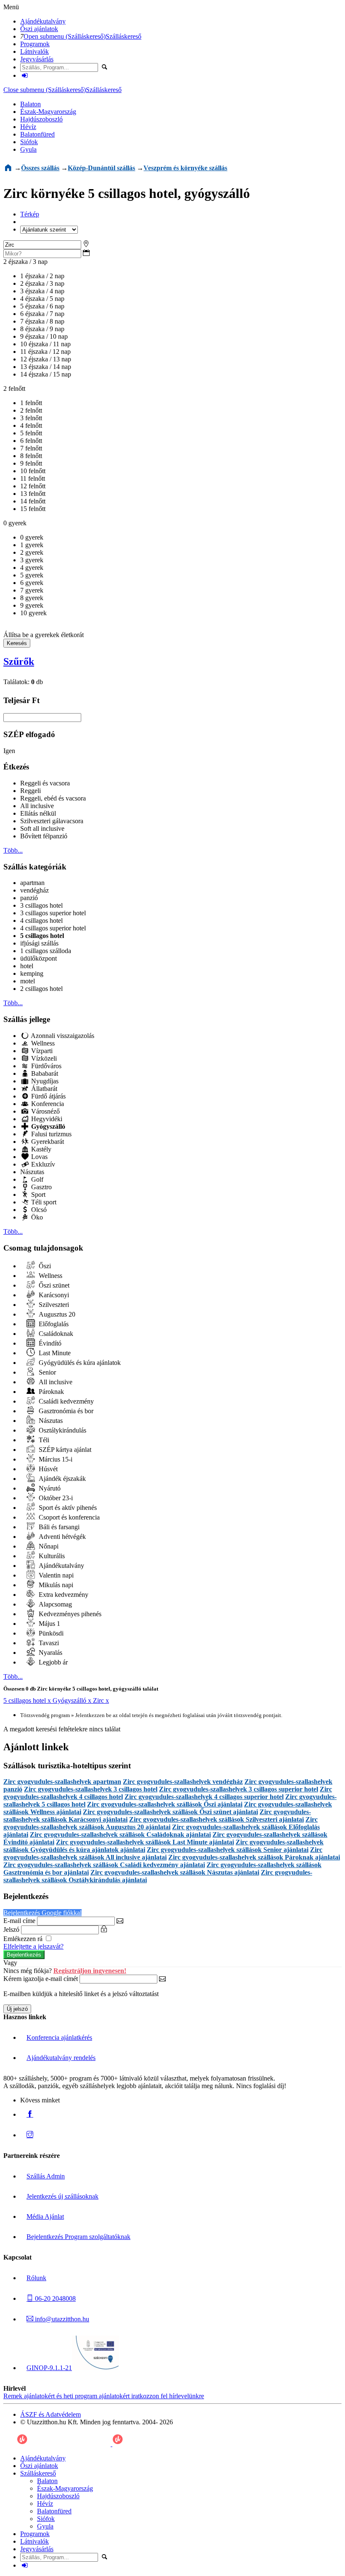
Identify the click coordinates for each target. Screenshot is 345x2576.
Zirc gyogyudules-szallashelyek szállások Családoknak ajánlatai (120, 1835)
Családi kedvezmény (65, 1401)
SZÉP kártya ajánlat (64, 1450)
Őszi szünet (53, 1285)
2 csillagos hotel (41, 989)
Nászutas (32, 1172)
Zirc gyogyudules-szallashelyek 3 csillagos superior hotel (239, 1789)
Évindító (49, 1343)
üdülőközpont (38, 958)
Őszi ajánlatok (39, 29)
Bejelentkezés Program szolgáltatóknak (78, 2237)
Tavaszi (48, 1643)
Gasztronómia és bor (65, 1411)
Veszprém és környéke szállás (185, 168)
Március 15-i (55, 1459)
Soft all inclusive (42, 828)
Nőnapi (48, 1546)
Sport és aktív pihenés (67, 1508)
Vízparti (41, 1051)
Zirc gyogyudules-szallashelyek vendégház (183, 1782)
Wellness (42, 1043)
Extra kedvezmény (63, 1595)
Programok (35, 44)
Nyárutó (49, 1488)
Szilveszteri (53, 1305)
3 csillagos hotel (41, 905)
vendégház (34, 890)
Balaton (31, 104)
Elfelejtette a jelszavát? (33, 1946)
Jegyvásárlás (37, 59)
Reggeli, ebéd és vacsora (53, 798)
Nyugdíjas (44, 1081)
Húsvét (47, 1469)
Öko (36, 1217)
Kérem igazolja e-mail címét (41, 1979)
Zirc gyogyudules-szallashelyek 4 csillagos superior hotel (204, 1797)
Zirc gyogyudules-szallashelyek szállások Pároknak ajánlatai (254, 1857)
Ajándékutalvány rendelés (61, 2058)
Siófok (29, 142)
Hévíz (28, 127)
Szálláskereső (123, 36)
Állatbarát (43, 1089)
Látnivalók (34, 51)
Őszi (44, 1266)
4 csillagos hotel (41, 921)
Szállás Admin (46, 2176)
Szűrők (19, 661)
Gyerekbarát (47, 1142)
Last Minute (54, 1353)
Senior (46, 1372)
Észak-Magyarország (48, 112)
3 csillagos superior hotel (53, 913)
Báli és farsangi (58, 1527)
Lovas (38, 1157)
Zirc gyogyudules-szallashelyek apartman (62, 1782)
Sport (37, 1194)
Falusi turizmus (50, 1134)
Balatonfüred (37, 134)
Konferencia (47, 1104)
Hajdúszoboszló (41, 119)
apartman (32, 883)
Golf (36, 1179)
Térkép (30, 214)
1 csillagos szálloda (46, 951)
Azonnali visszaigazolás (62, 1036)
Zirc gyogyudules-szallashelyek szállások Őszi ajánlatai (165, 1804)
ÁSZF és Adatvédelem (50, 2414)
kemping (32, 973)
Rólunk (36, 2278)
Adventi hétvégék (61, 1537)
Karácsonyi (53, 1295)
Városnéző (45, 1111)
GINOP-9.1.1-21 (49, 2368)
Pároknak (50, 1392)
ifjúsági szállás (39, 943)
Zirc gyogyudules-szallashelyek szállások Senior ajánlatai (228, 1850)
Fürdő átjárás (48, 1096)
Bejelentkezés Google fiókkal (42, 1913)
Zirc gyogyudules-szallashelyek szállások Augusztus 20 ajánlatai (161, 1823)
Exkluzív (42, 1164)
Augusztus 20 (56, 1314)
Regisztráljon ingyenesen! (90, 1971)
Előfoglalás (53, 1324)
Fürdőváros (45, 1066)
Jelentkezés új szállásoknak (62, 2196)
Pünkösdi (50, 1633)
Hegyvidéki (46, 1119)
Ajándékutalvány (43, 21)
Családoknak (55, 1334)
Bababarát (44, 1073)
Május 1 (49, 1624)
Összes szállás (40, 168)
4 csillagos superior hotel (53, 928)
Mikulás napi (55, 1585)
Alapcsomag (54, 1604)
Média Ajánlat (45, 2216)
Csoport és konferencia (68, 1517)
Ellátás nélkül (38, 813)
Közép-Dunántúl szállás (101, 168)
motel (28, 981)
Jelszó (11, 1929)
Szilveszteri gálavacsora (52, 821)
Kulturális (51, 1556)
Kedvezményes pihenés (69, 1614)
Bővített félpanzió (44, 836)
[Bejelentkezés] (25, 75)
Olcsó (38, 1210)
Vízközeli (43, 1058)
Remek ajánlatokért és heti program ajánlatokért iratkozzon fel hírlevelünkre (104, 2396)
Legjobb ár (52, 1662)
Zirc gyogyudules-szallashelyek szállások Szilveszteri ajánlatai (216, 1819)
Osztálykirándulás (62, 1430)
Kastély (40, 1149)
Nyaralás (50, 1653)
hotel (27, 966)
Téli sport (43, 1202)
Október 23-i (55, 1498)
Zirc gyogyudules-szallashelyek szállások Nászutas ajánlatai (175, 1872)
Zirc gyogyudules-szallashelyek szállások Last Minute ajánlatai (145, 1842)
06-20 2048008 (54, 2298)
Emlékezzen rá (24, 1939)
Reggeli (31, 791)
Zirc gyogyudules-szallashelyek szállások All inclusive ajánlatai (163, 1853)
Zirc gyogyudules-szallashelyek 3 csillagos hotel (91, 1789)
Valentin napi (55, 1575)
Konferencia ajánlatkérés (59, 2037)
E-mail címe (19, 1921)
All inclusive (37, 806)
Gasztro (41, 1187)
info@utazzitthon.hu (61, 2319)
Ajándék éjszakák (61, 1479)
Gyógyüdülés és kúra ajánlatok (79, 1363)
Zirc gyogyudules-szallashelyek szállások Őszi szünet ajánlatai (170, 1812)
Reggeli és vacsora (45, 783)
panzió (29, 898)
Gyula (28, 149)
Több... (13, 850)
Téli (43, 1440)
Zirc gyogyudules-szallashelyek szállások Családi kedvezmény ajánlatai (104, 1865)
